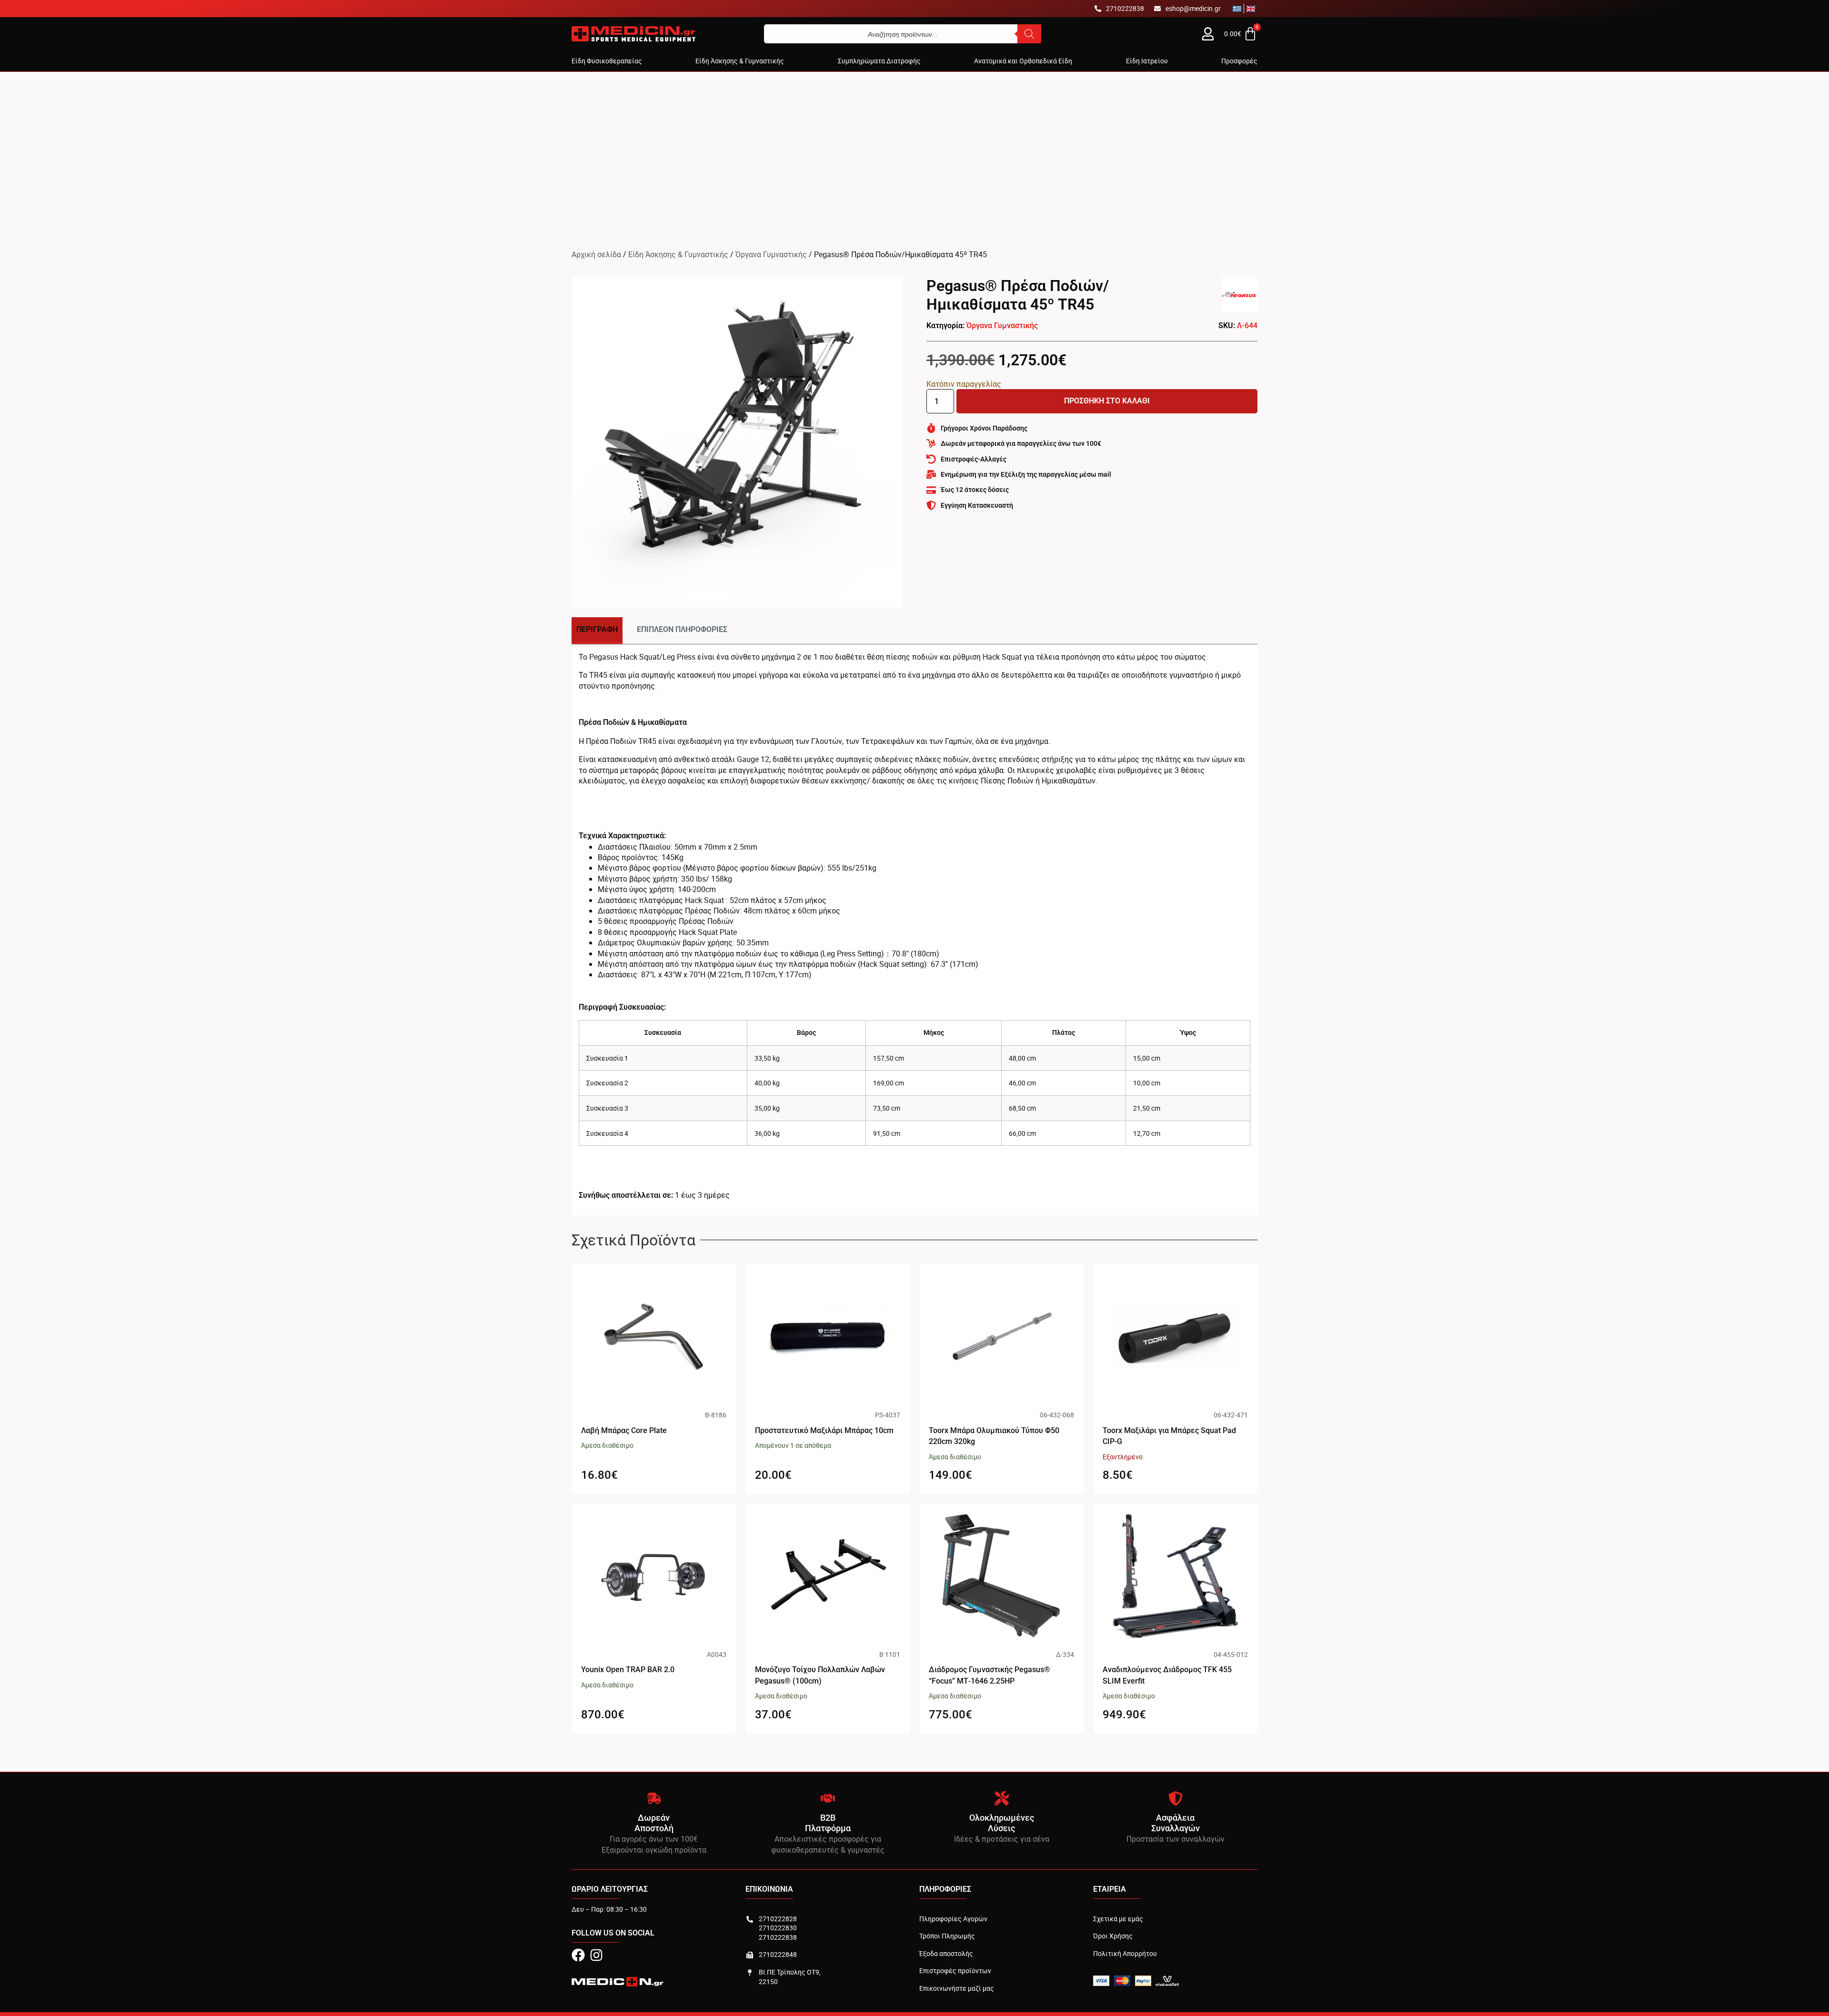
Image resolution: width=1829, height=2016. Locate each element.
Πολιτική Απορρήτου (1125, 1953)
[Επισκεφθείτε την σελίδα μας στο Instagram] (596, 1955)
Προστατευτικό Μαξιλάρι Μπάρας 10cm (824, 1430)
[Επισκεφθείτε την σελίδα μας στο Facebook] (578, 1955)
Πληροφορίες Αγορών (953, 1919)
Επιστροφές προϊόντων (955, 1971)
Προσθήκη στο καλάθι (1107, 401)
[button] (607, 61)
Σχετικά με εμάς (1118, 1919)
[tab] (597, 630)
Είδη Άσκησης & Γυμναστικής (678, 254)
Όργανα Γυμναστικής (771, 254)
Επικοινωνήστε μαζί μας (957, 1988)
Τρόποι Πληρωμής (947, 1936)
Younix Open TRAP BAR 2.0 (628, 1670)
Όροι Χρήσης (1113, 1936)
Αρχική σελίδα (596, 254)
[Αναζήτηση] (1029, 34)
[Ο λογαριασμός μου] (1208, 34)
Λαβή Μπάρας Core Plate (624, 1430)
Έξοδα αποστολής (946, 1953)
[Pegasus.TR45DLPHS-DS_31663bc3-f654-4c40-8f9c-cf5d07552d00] (737, 442)
